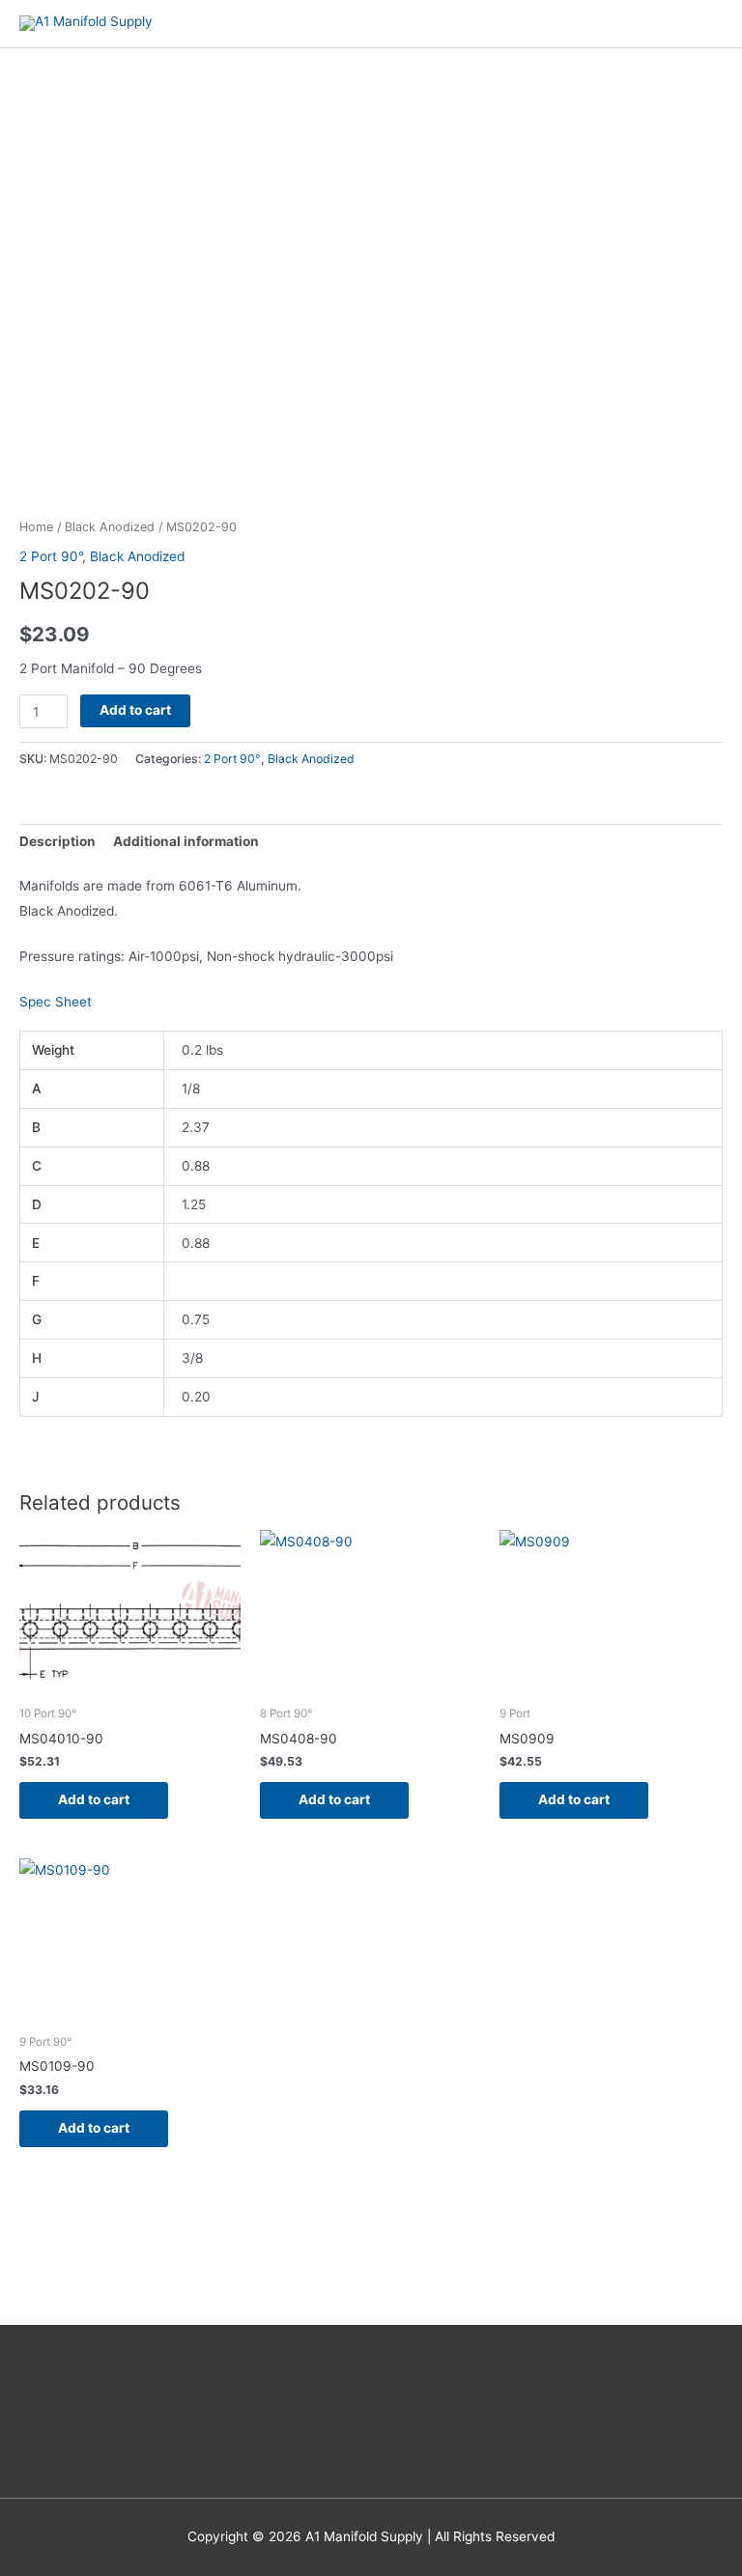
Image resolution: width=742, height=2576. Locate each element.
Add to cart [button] (94, 1799)
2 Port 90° (51, 556)
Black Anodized (110, 527)
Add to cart (135, 710)
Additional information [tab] (186, 841)
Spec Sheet (56, 1002)
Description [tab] (57, 841)
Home (36, 527)
